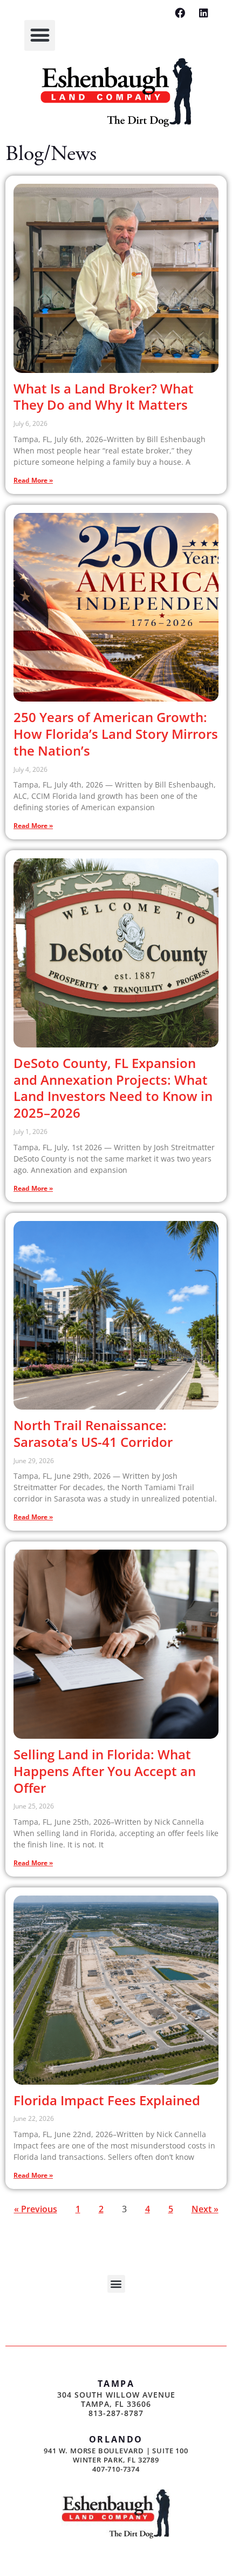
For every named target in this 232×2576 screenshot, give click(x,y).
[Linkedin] (204, 13)
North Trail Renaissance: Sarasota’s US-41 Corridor (93, 1433)
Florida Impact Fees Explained (107, 2100)
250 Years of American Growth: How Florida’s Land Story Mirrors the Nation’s (116, 734)
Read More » (33, 480)
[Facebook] (180, 13)
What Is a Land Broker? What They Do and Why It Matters (104, 397)
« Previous (36, 2209)
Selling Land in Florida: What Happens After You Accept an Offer (105, 1771)
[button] (40, 35)
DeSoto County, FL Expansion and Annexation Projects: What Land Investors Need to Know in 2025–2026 (113, 1088)
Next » (205, 2209)
